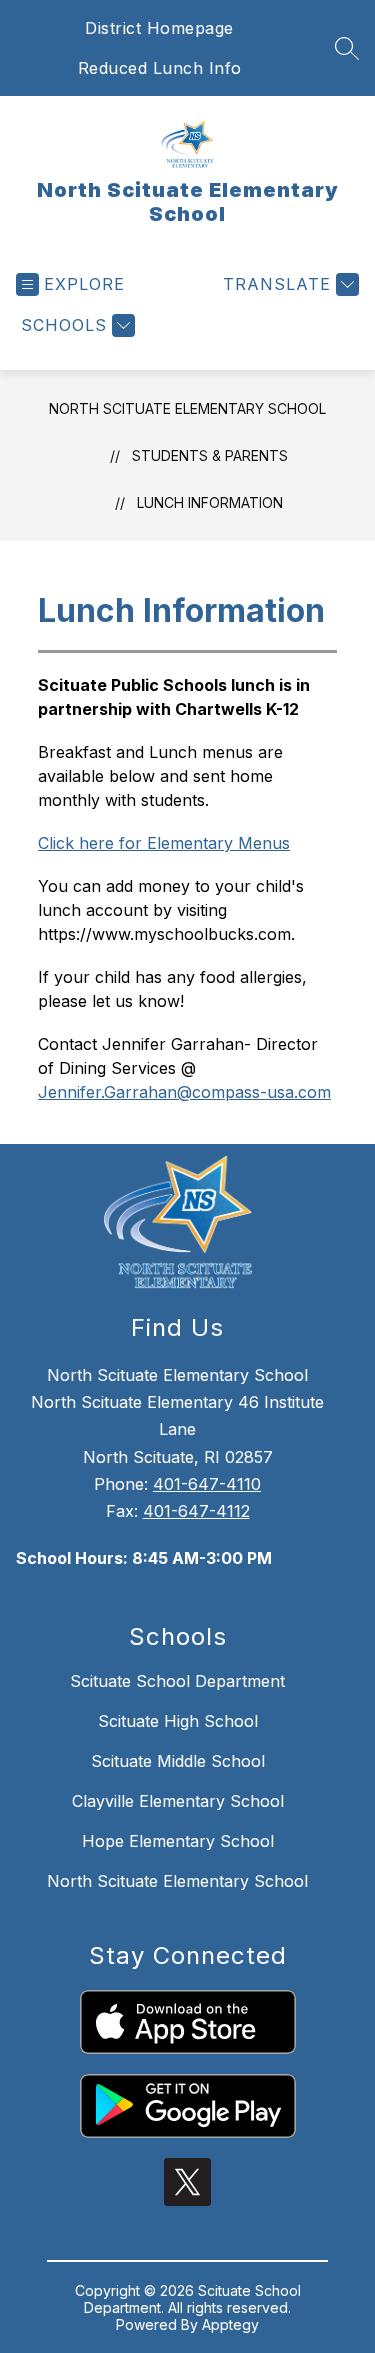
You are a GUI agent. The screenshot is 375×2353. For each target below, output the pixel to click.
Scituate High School (178, 1721)
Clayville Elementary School (178, 1801)
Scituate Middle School (178, 1761)
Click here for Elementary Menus (164, 843)
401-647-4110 (207, 1484)
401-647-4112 (196, 1511)
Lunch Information (210, 502)
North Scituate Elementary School (187, 408)
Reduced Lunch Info (160, 68)
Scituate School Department (177, 1681)
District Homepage (159, 28)
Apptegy (230, 2324)
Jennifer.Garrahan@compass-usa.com (184, 1092)
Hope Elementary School (178, 1841)
